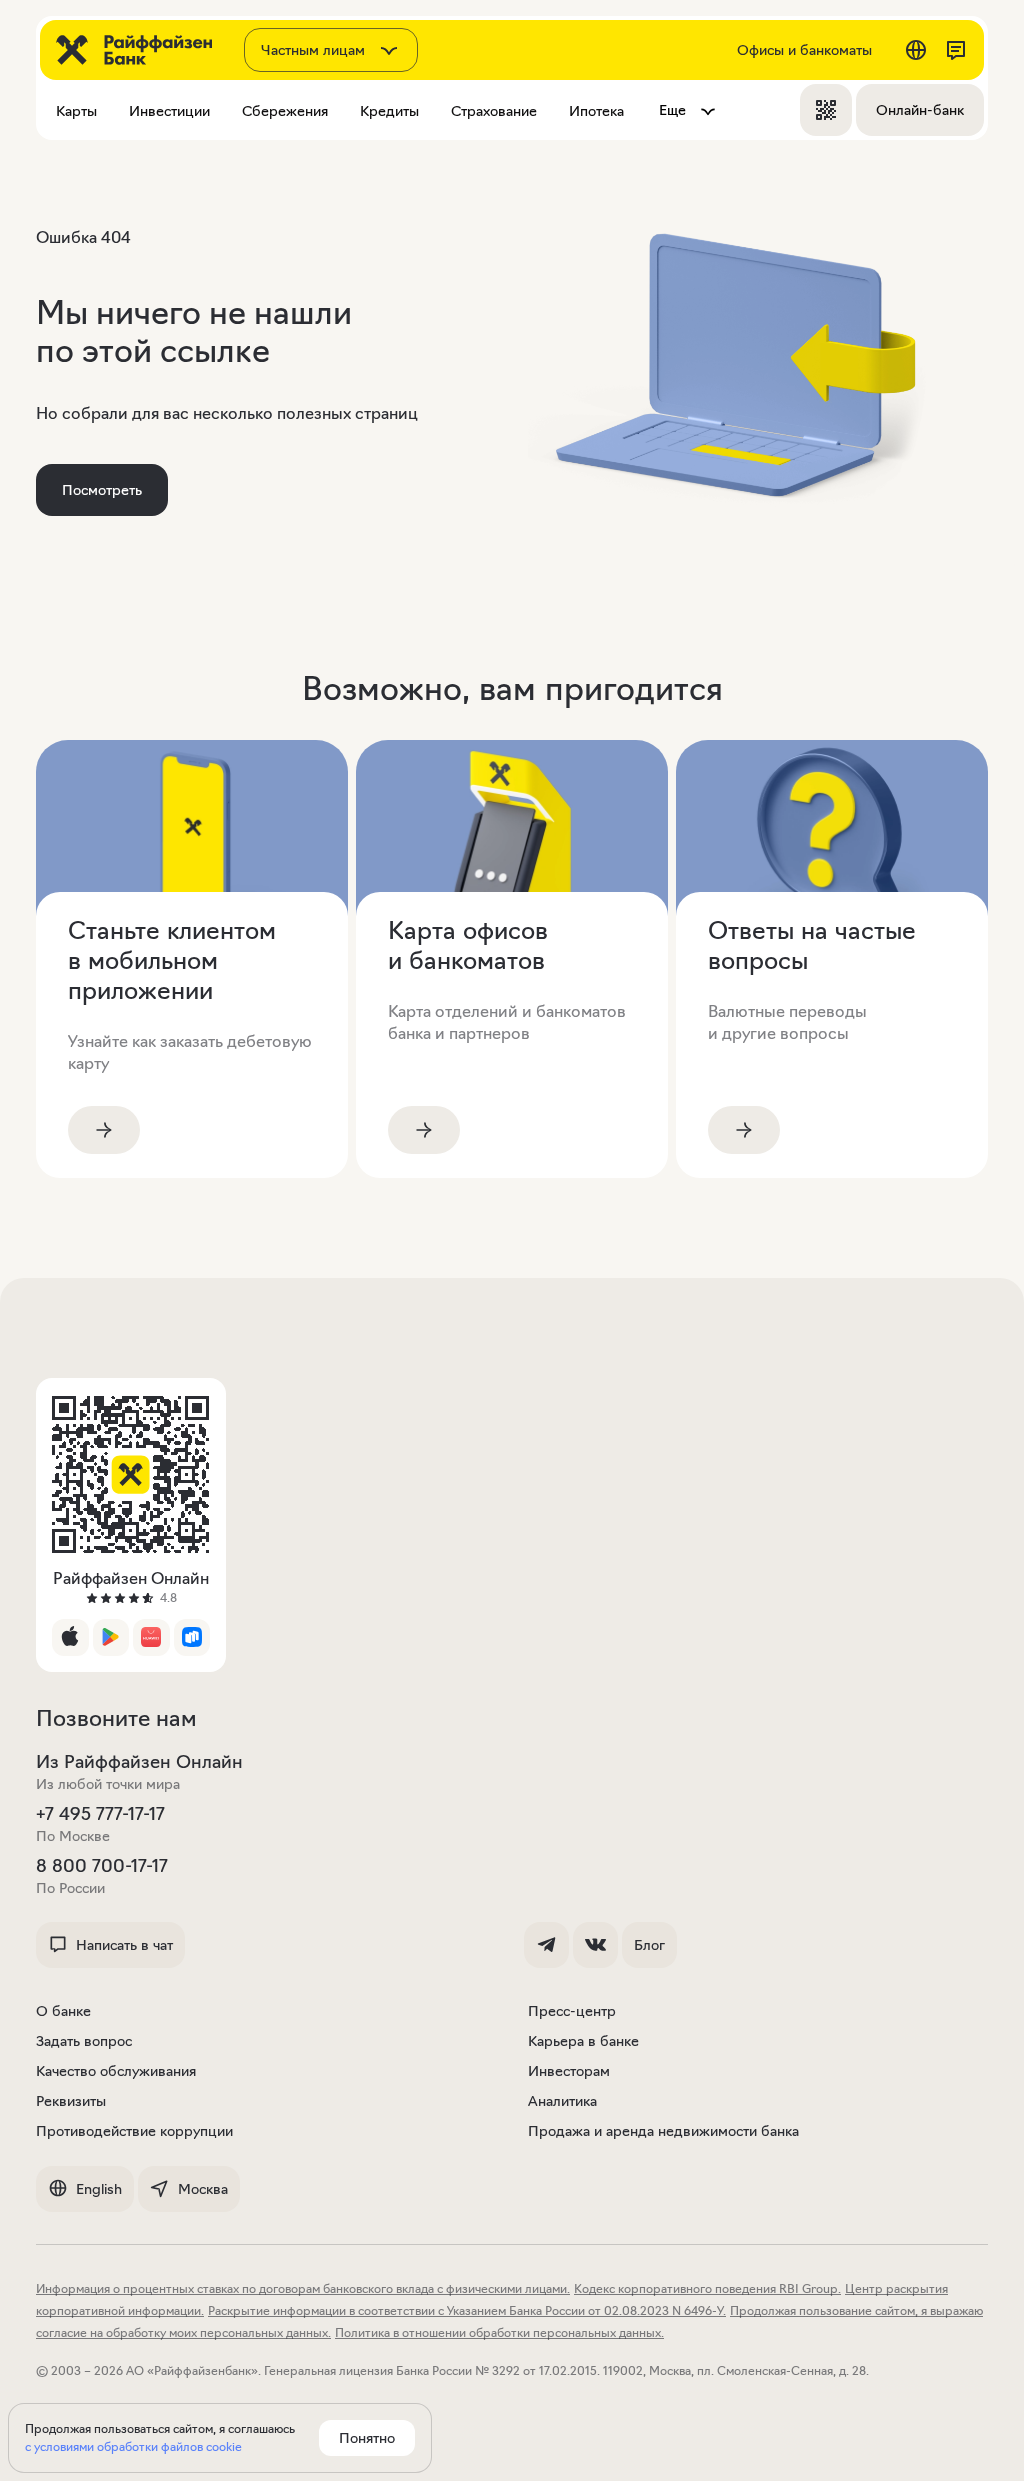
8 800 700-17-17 (102, 1866)
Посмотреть (102, 490)
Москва (203, 2189)
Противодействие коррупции (134, 2131)
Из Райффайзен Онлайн (139, 1762)
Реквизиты (71, 2101)
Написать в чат (124, 1945)
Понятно (367, 2438)
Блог (649, 1945)
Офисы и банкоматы (804, 50)
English (99, 2189)
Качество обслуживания (116, 2071)
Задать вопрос (84, 2041)
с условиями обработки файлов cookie (133, 2446)
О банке (63, 2011)
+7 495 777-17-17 (100, 1814)
